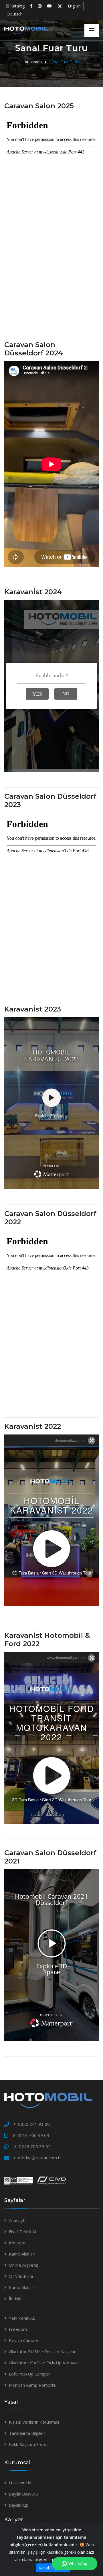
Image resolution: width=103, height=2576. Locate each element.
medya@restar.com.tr (40, 2158)
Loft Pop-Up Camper (29, 2374)
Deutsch (15, 14)
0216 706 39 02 (35, 2146)
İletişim (16, 2298)
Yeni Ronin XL (22, 2318)
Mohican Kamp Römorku (33, 2385)
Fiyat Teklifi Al (22, 2231)
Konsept (17, 2243)
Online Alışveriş (23, 2265)
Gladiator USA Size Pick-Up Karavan (44, 2363)
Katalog (17, 6)
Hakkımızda (20, 2483)
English (74, 6)
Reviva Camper (24, 2340)
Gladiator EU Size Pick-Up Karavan (43, 2351)
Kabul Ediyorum (53, 2568)
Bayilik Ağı (18, 2505)
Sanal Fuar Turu (64, 62)
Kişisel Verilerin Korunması (35, 2422)
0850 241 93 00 (34, 2124)
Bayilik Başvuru (23, 2494)
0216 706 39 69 (33, 2135)
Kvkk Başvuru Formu (29, 2444)
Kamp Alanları (22, 2254)
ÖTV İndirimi (21, 2276)
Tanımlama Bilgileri (27, 2433)
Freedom (18, 2329)
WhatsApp (78, 2564)
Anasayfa (33, 62)
